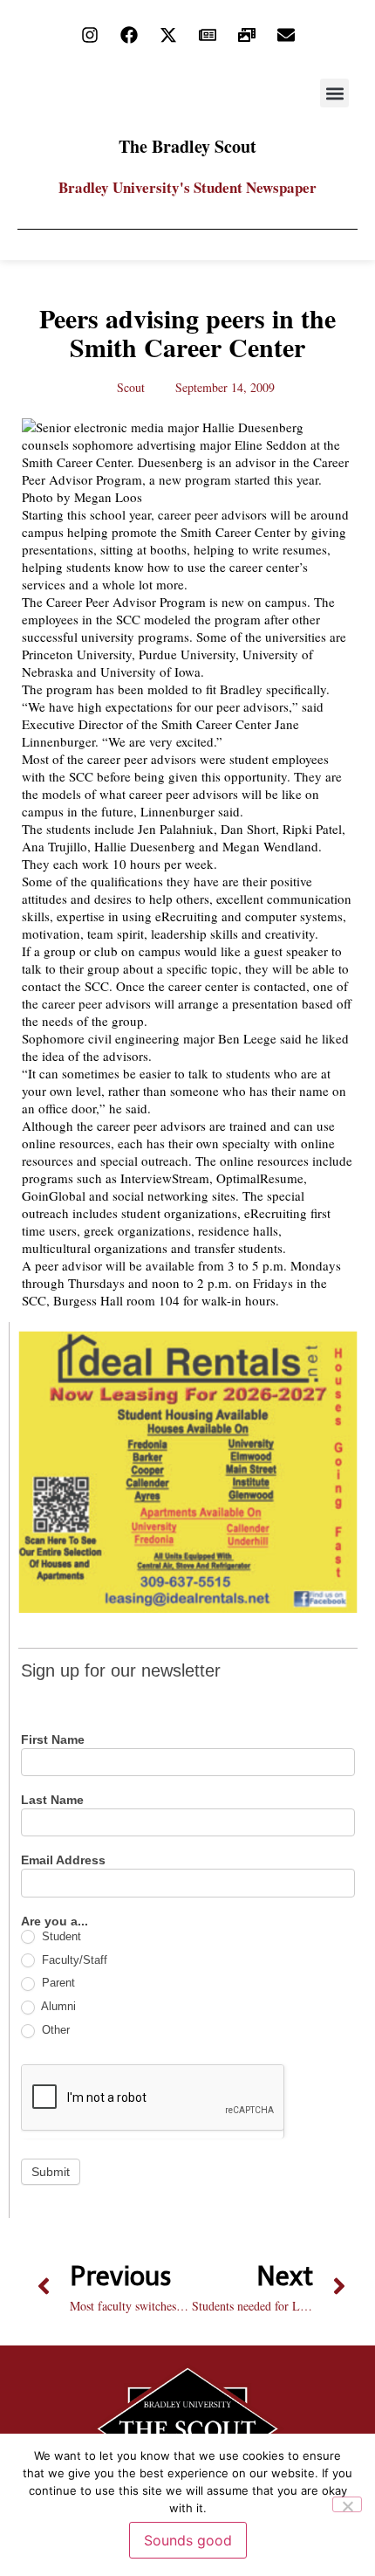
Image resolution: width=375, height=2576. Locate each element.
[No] (347, 2504)
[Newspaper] (208, 35)
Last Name (52, 1800)
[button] (334, 93)
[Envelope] (286, 35)
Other (54, 2030)
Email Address (63, 1860)
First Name (53, 1740)
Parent (57, 1983)
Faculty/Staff (73, 1960)
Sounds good (188, 2540)
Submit (51, 2172)
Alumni (57, 2006)
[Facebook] (129, 35)
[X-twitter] (168, 35)
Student (60, 1936)
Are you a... (55, 1922)
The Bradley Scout (187, 146)
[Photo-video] (247, 35)
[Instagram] (90, 35)
